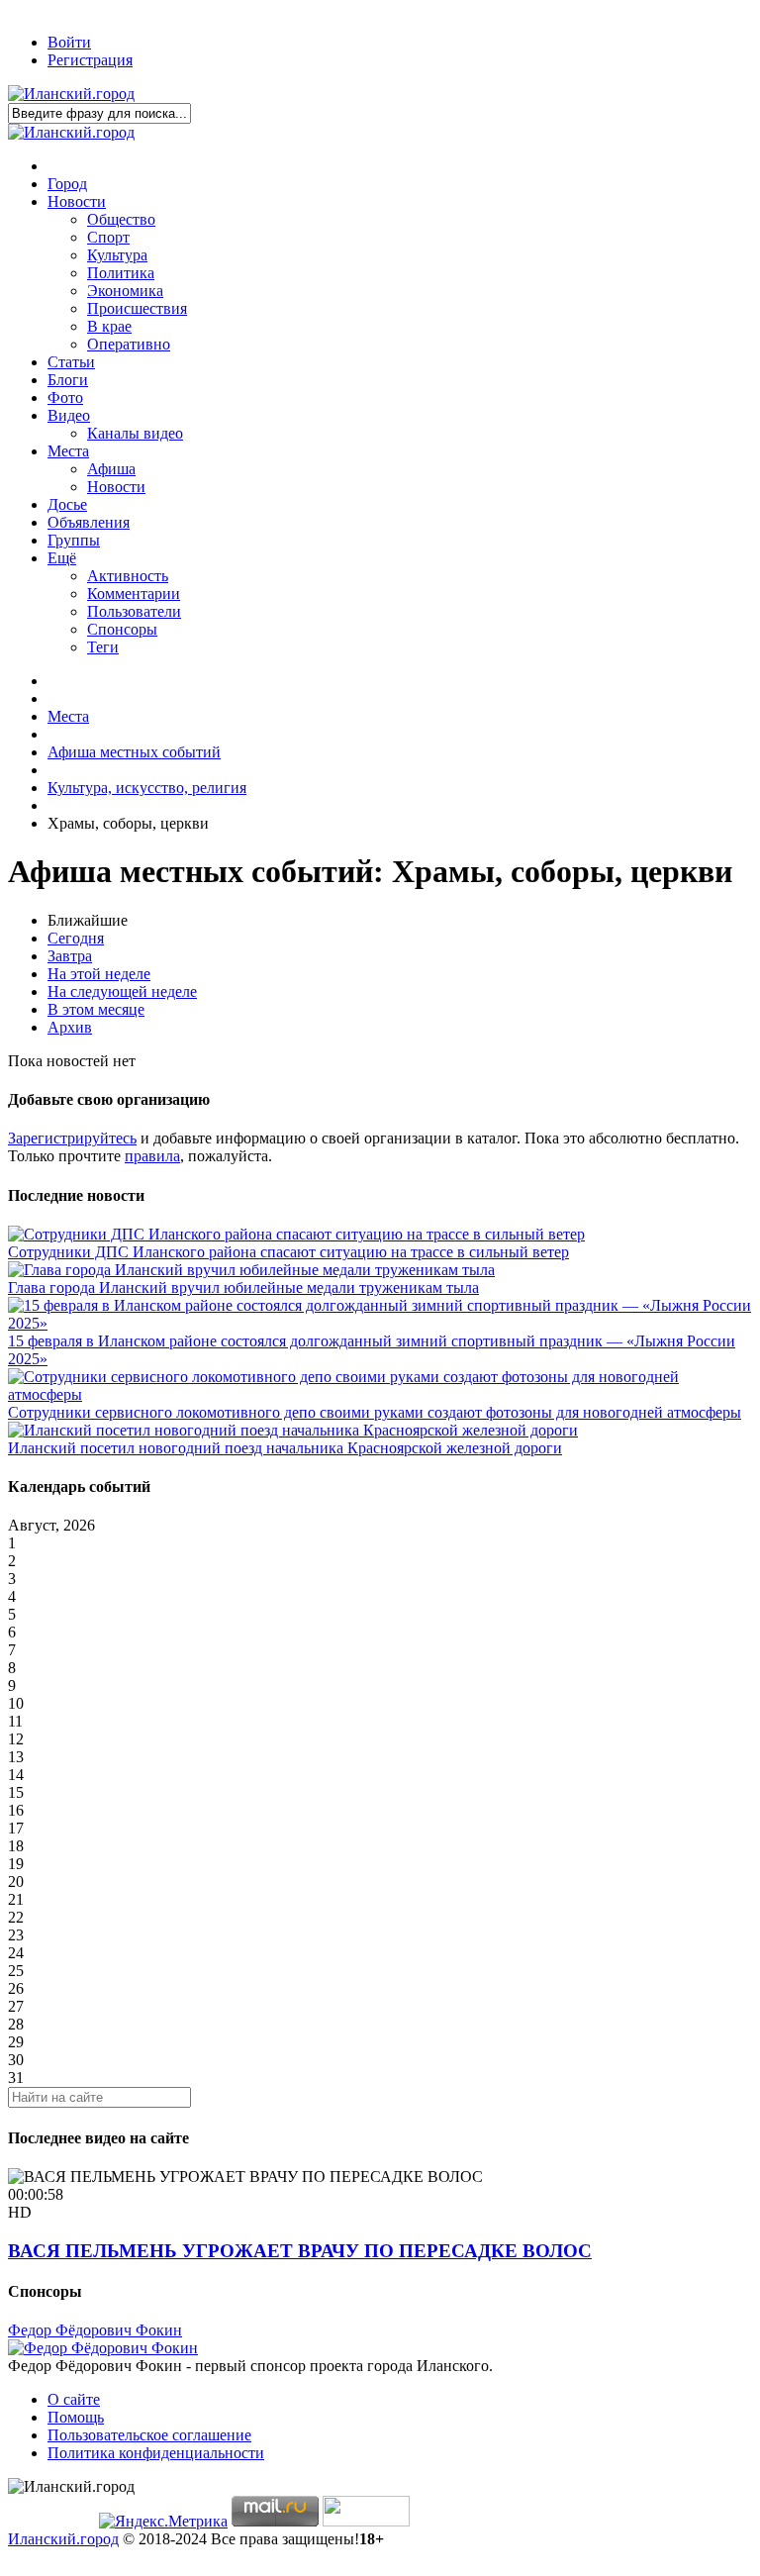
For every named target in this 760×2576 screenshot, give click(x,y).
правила (152, 1156)
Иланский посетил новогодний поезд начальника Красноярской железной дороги (285, 1448)
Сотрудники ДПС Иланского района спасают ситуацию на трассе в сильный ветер (288, 1252)
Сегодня (76, 938)
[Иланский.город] (71, 94)
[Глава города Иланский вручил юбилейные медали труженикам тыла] (251, 1270)
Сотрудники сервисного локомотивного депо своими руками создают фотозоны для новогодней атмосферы (375, 1412)
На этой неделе (99, 974)
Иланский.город (63, 2539)
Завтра (70, 956)
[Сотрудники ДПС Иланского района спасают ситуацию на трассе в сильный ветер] (296, 1234)
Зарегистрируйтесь (72, 1138)
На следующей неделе (122, 991)
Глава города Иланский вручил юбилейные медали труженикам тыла (243, 1288)
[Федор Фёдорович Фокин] (103, 2348)
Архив (70, 1027)
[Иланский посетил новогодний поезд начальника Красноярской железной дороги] (293, 1430)
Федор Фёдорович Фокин (95, 2330)
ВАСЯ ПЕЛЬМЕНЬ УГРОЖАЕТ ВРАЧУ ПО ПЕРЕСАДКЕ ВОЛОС (300, 2251)
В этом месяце (96, 1009)
